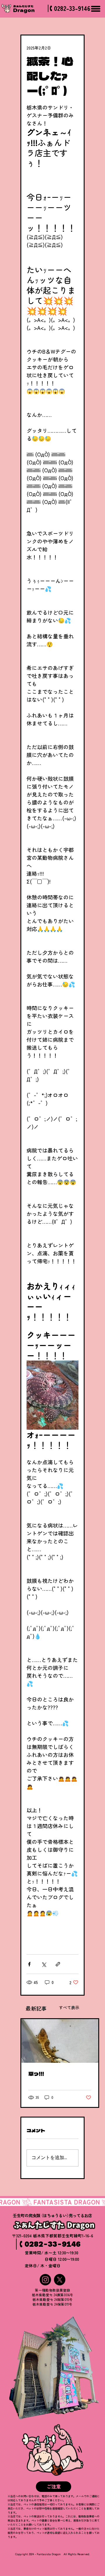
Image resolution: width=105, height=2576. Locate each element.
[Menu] (96, 9)
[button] (54, 2487)
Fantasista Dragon (49, 2554)
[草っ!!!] (60, 2041)
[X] (60, 2280)
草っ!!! (36, 2074)
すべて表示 (69, 2007)
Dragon (24, 10)
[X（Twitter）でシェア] (44, 1964)
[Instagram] (45, 2280)
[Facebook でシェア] (29, 1964)
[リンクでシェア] (58, 1964)
